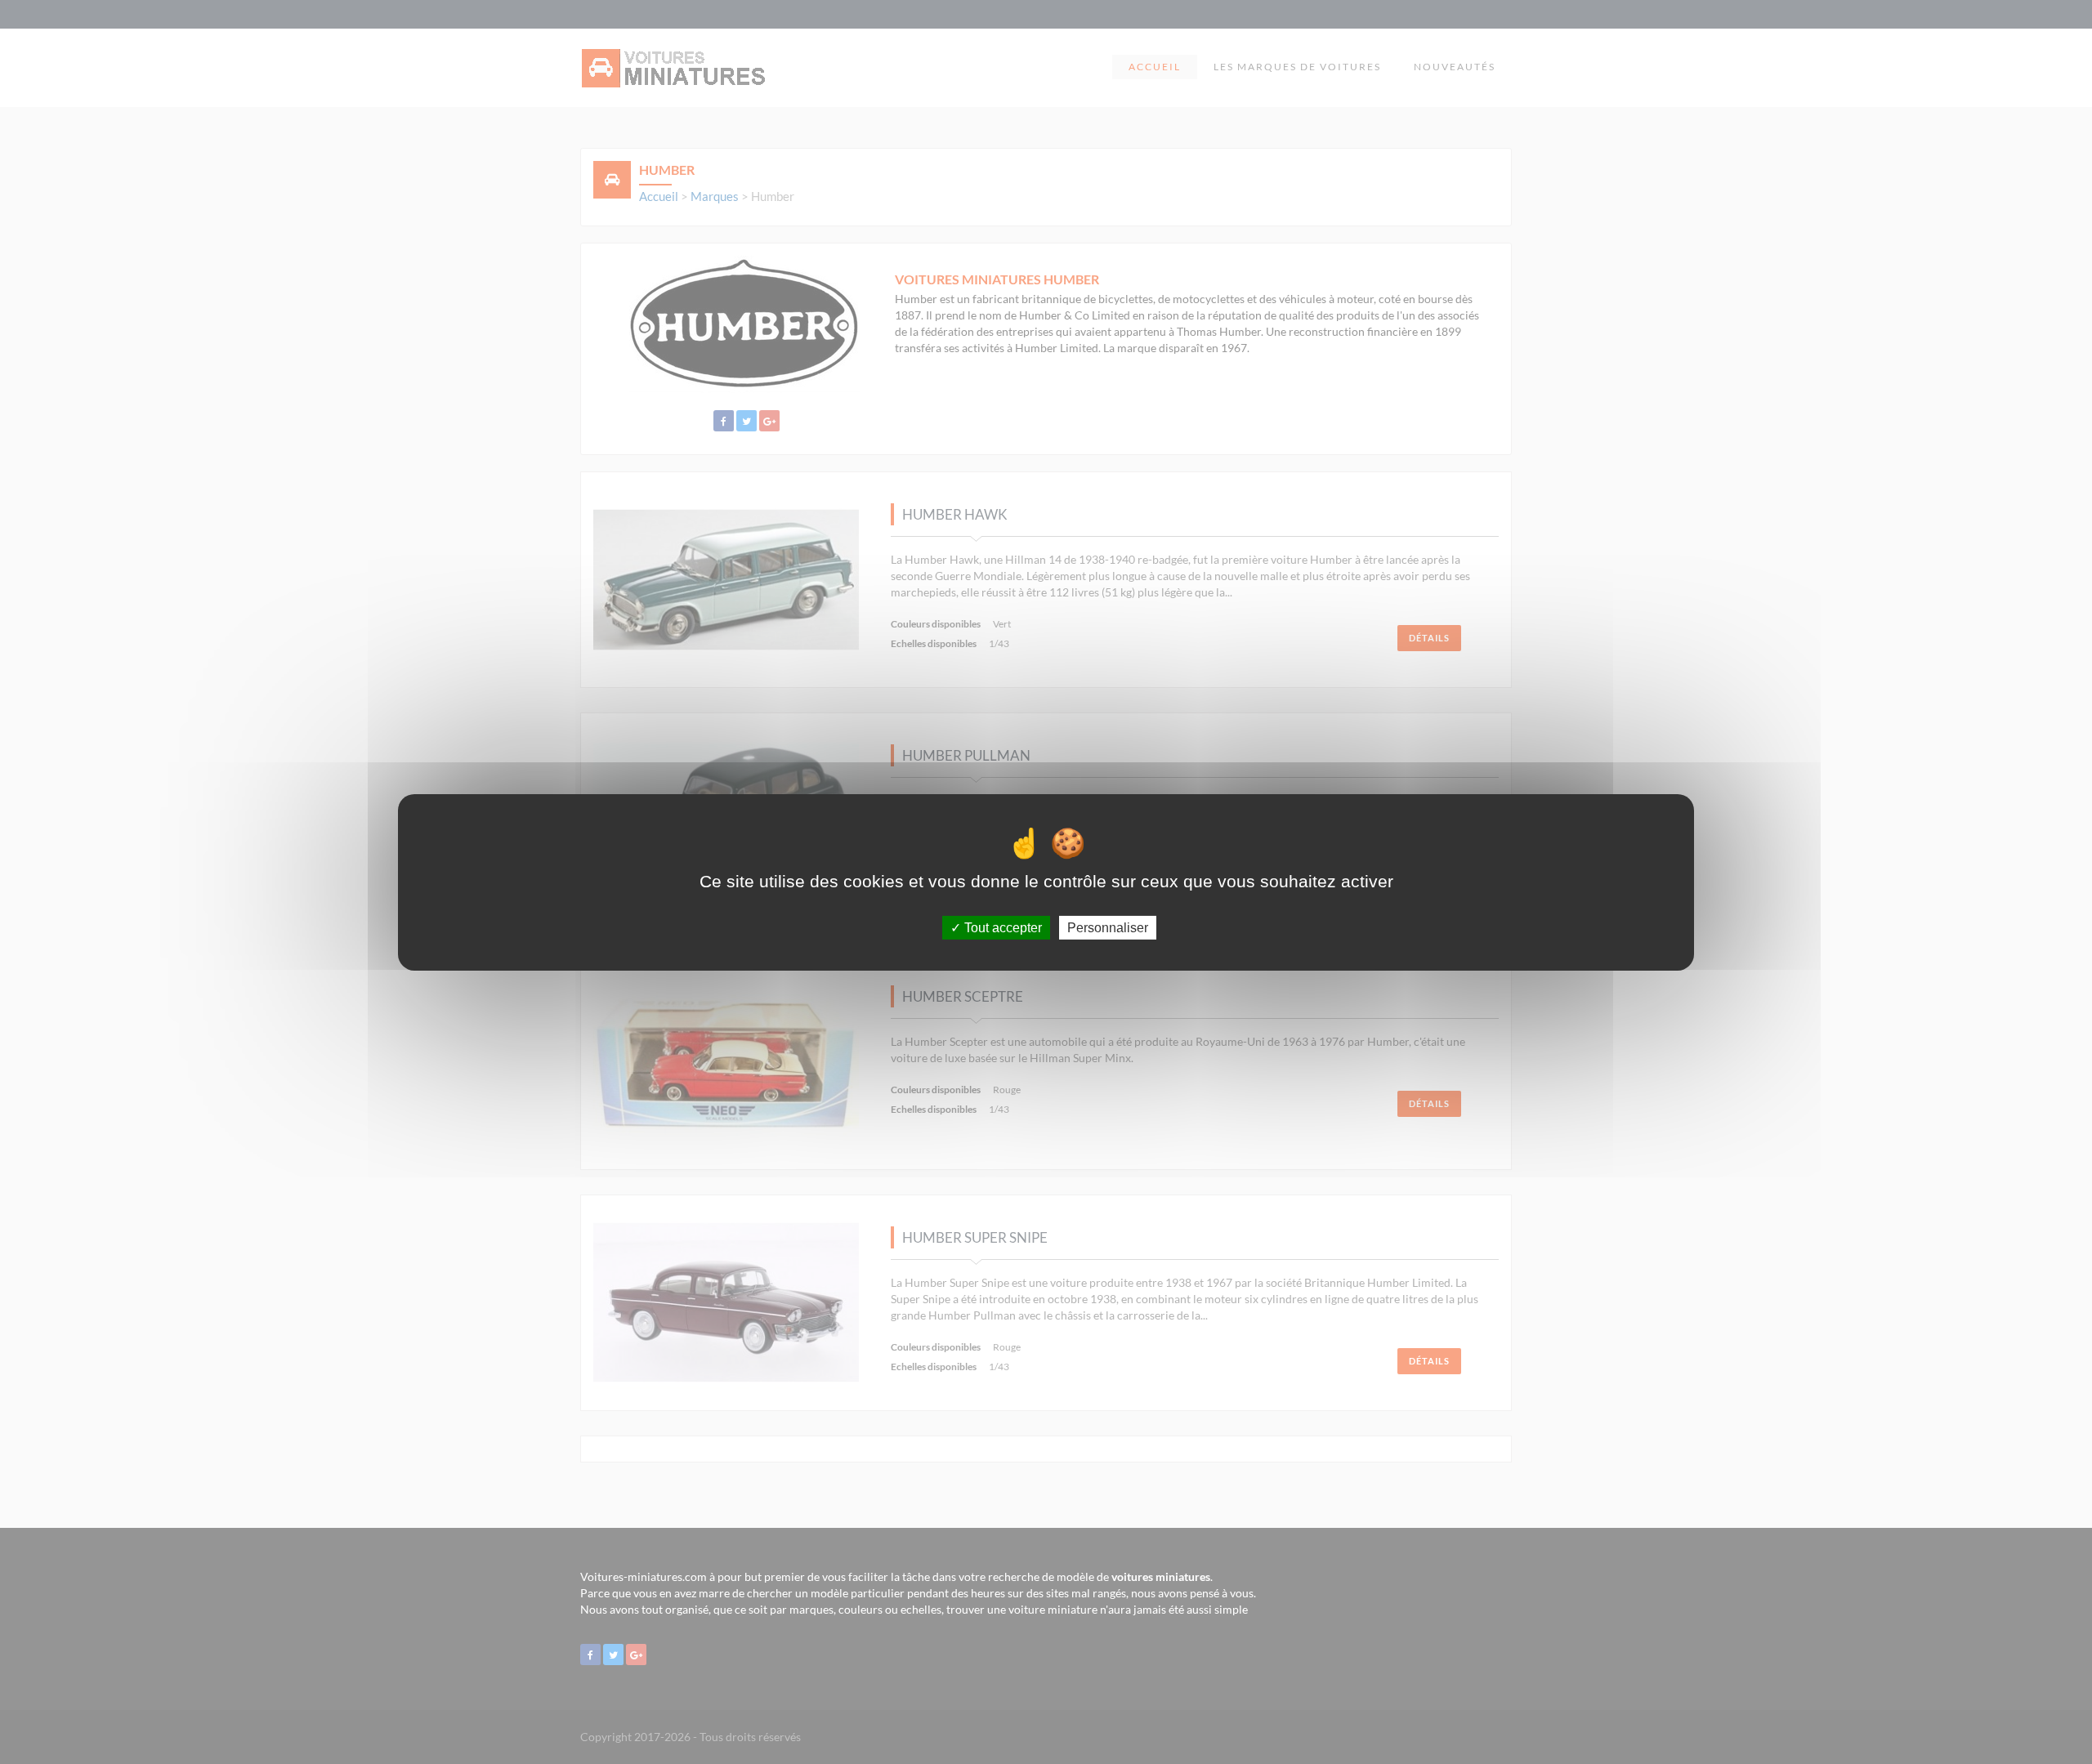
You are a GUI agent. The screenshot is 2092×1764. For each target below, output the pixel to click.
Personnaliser (1108, 927)
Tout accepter (1001, 927)
